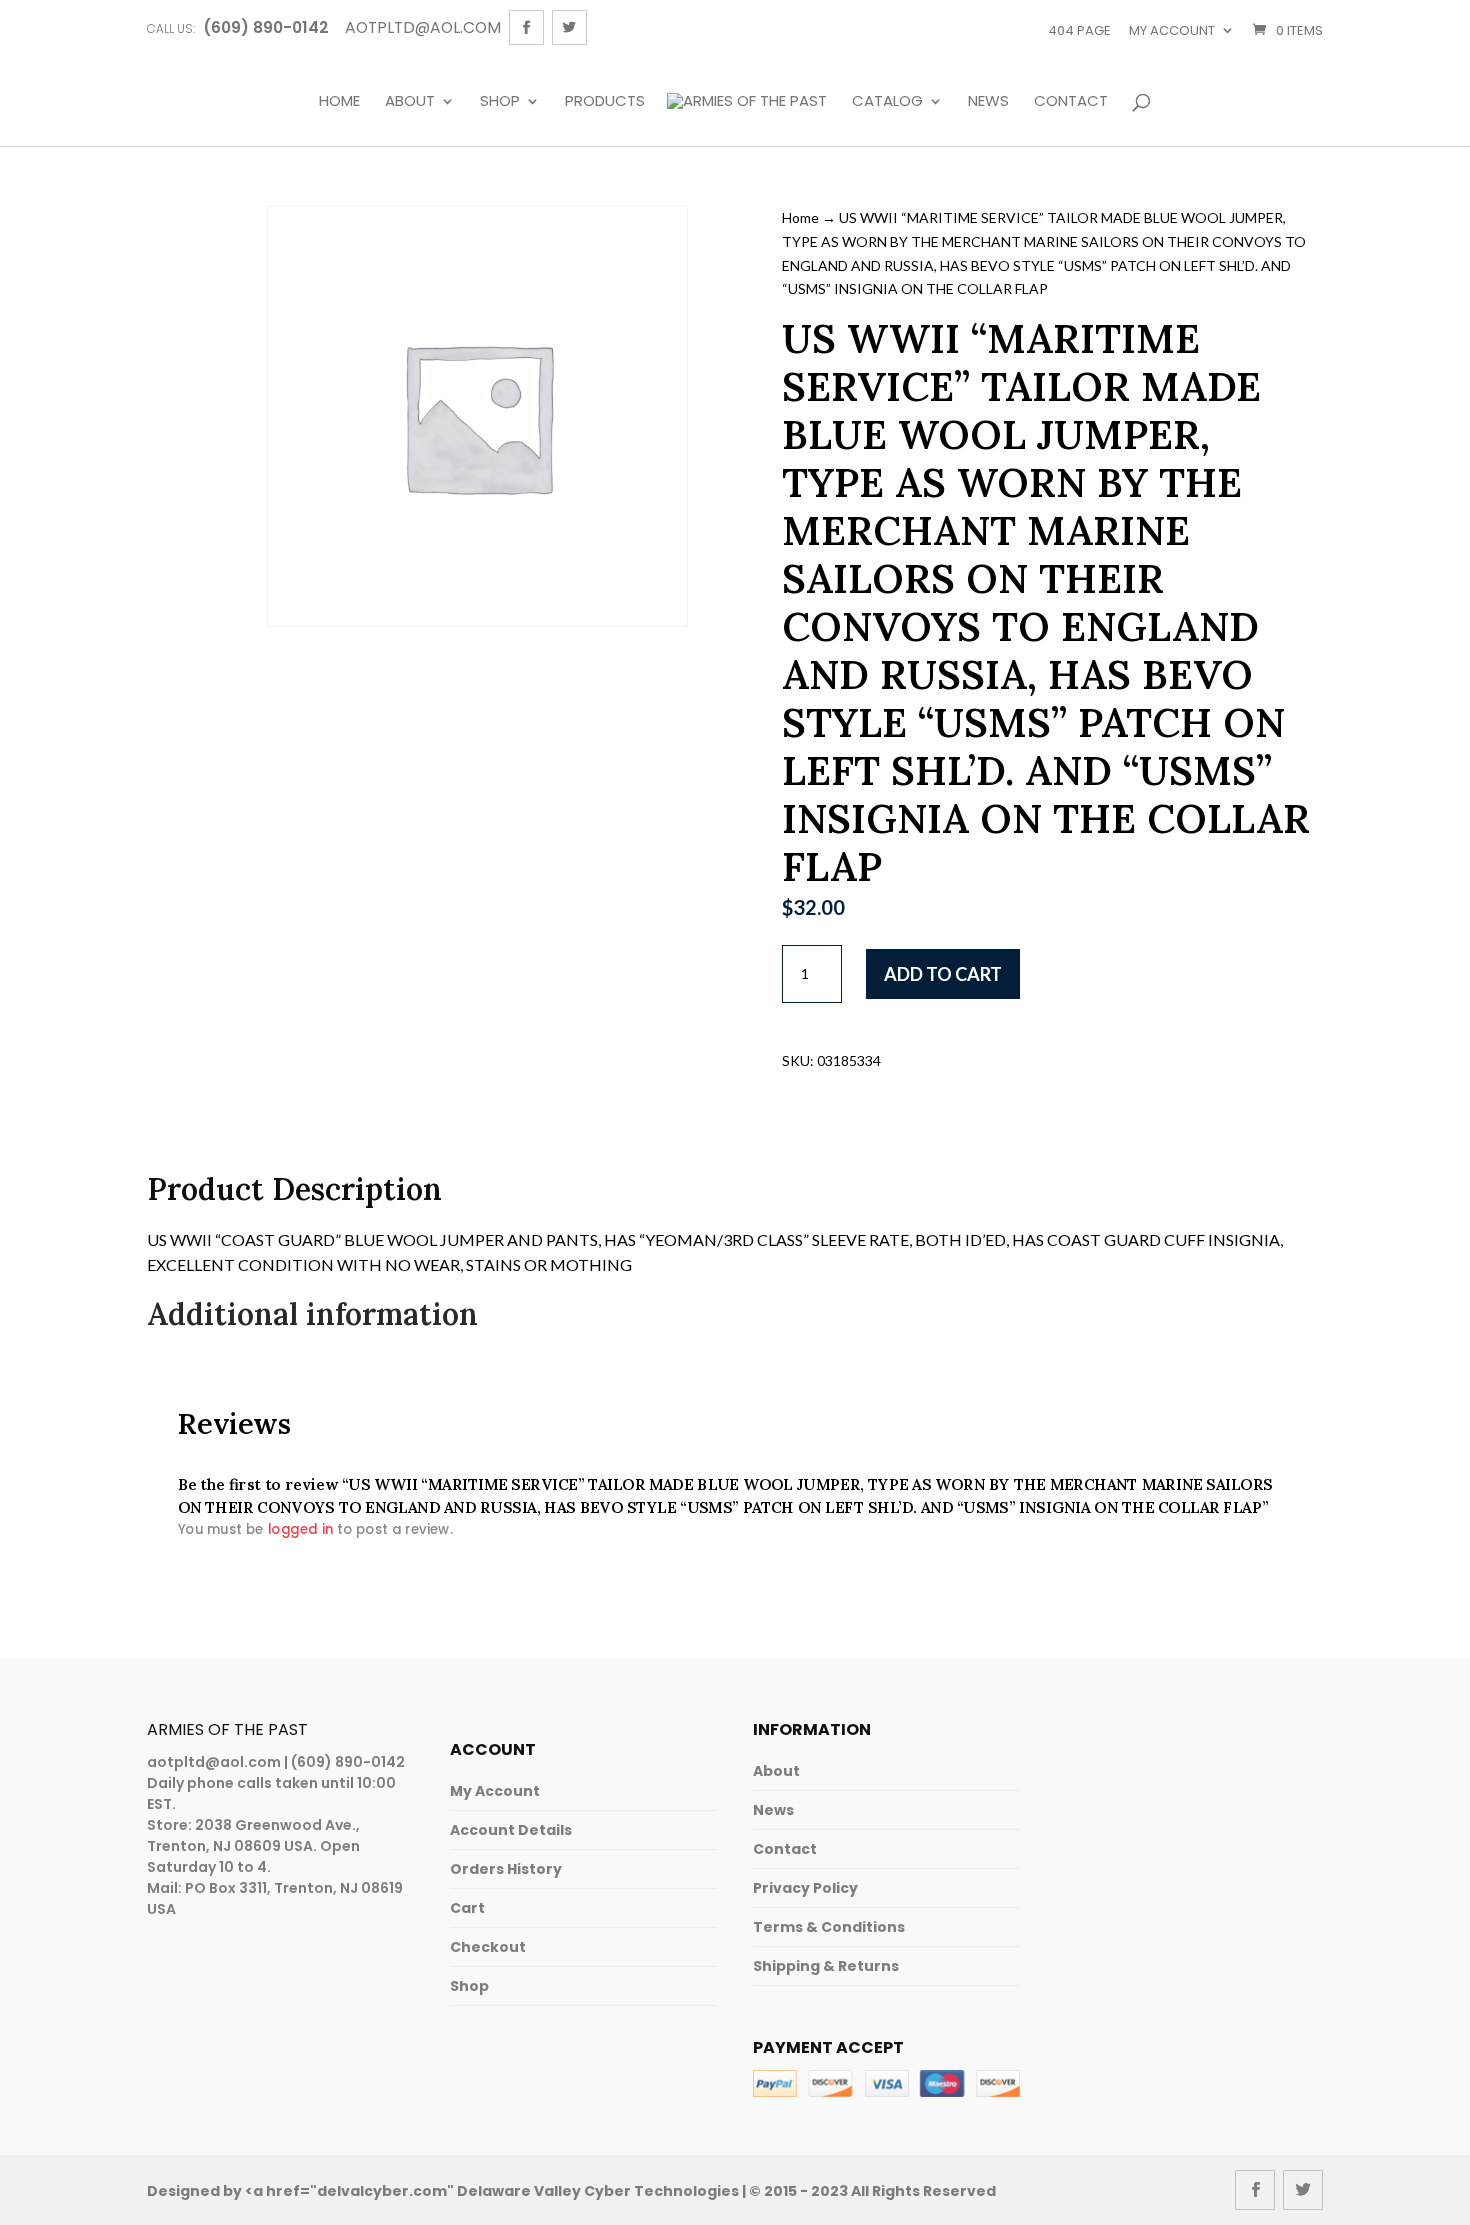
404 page (1079, 30)
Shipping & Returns (826, 1966)
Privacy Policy (805, 1888)
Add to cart (943, 974)
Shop (500, 102)
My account (1172, 30)
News (988, 102)
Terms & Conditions (829, 1927)
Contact (1071, 102)
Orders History (506, 1869)
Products (605, 102)
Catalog (887, 102)
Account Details (511, 1830)
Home (339, 102)
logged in (300, 1528)
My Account (495, 1791)
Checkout (488, 1947)
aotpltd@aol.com (214, 1762)
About (410, 102)
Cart (467, 1908)
